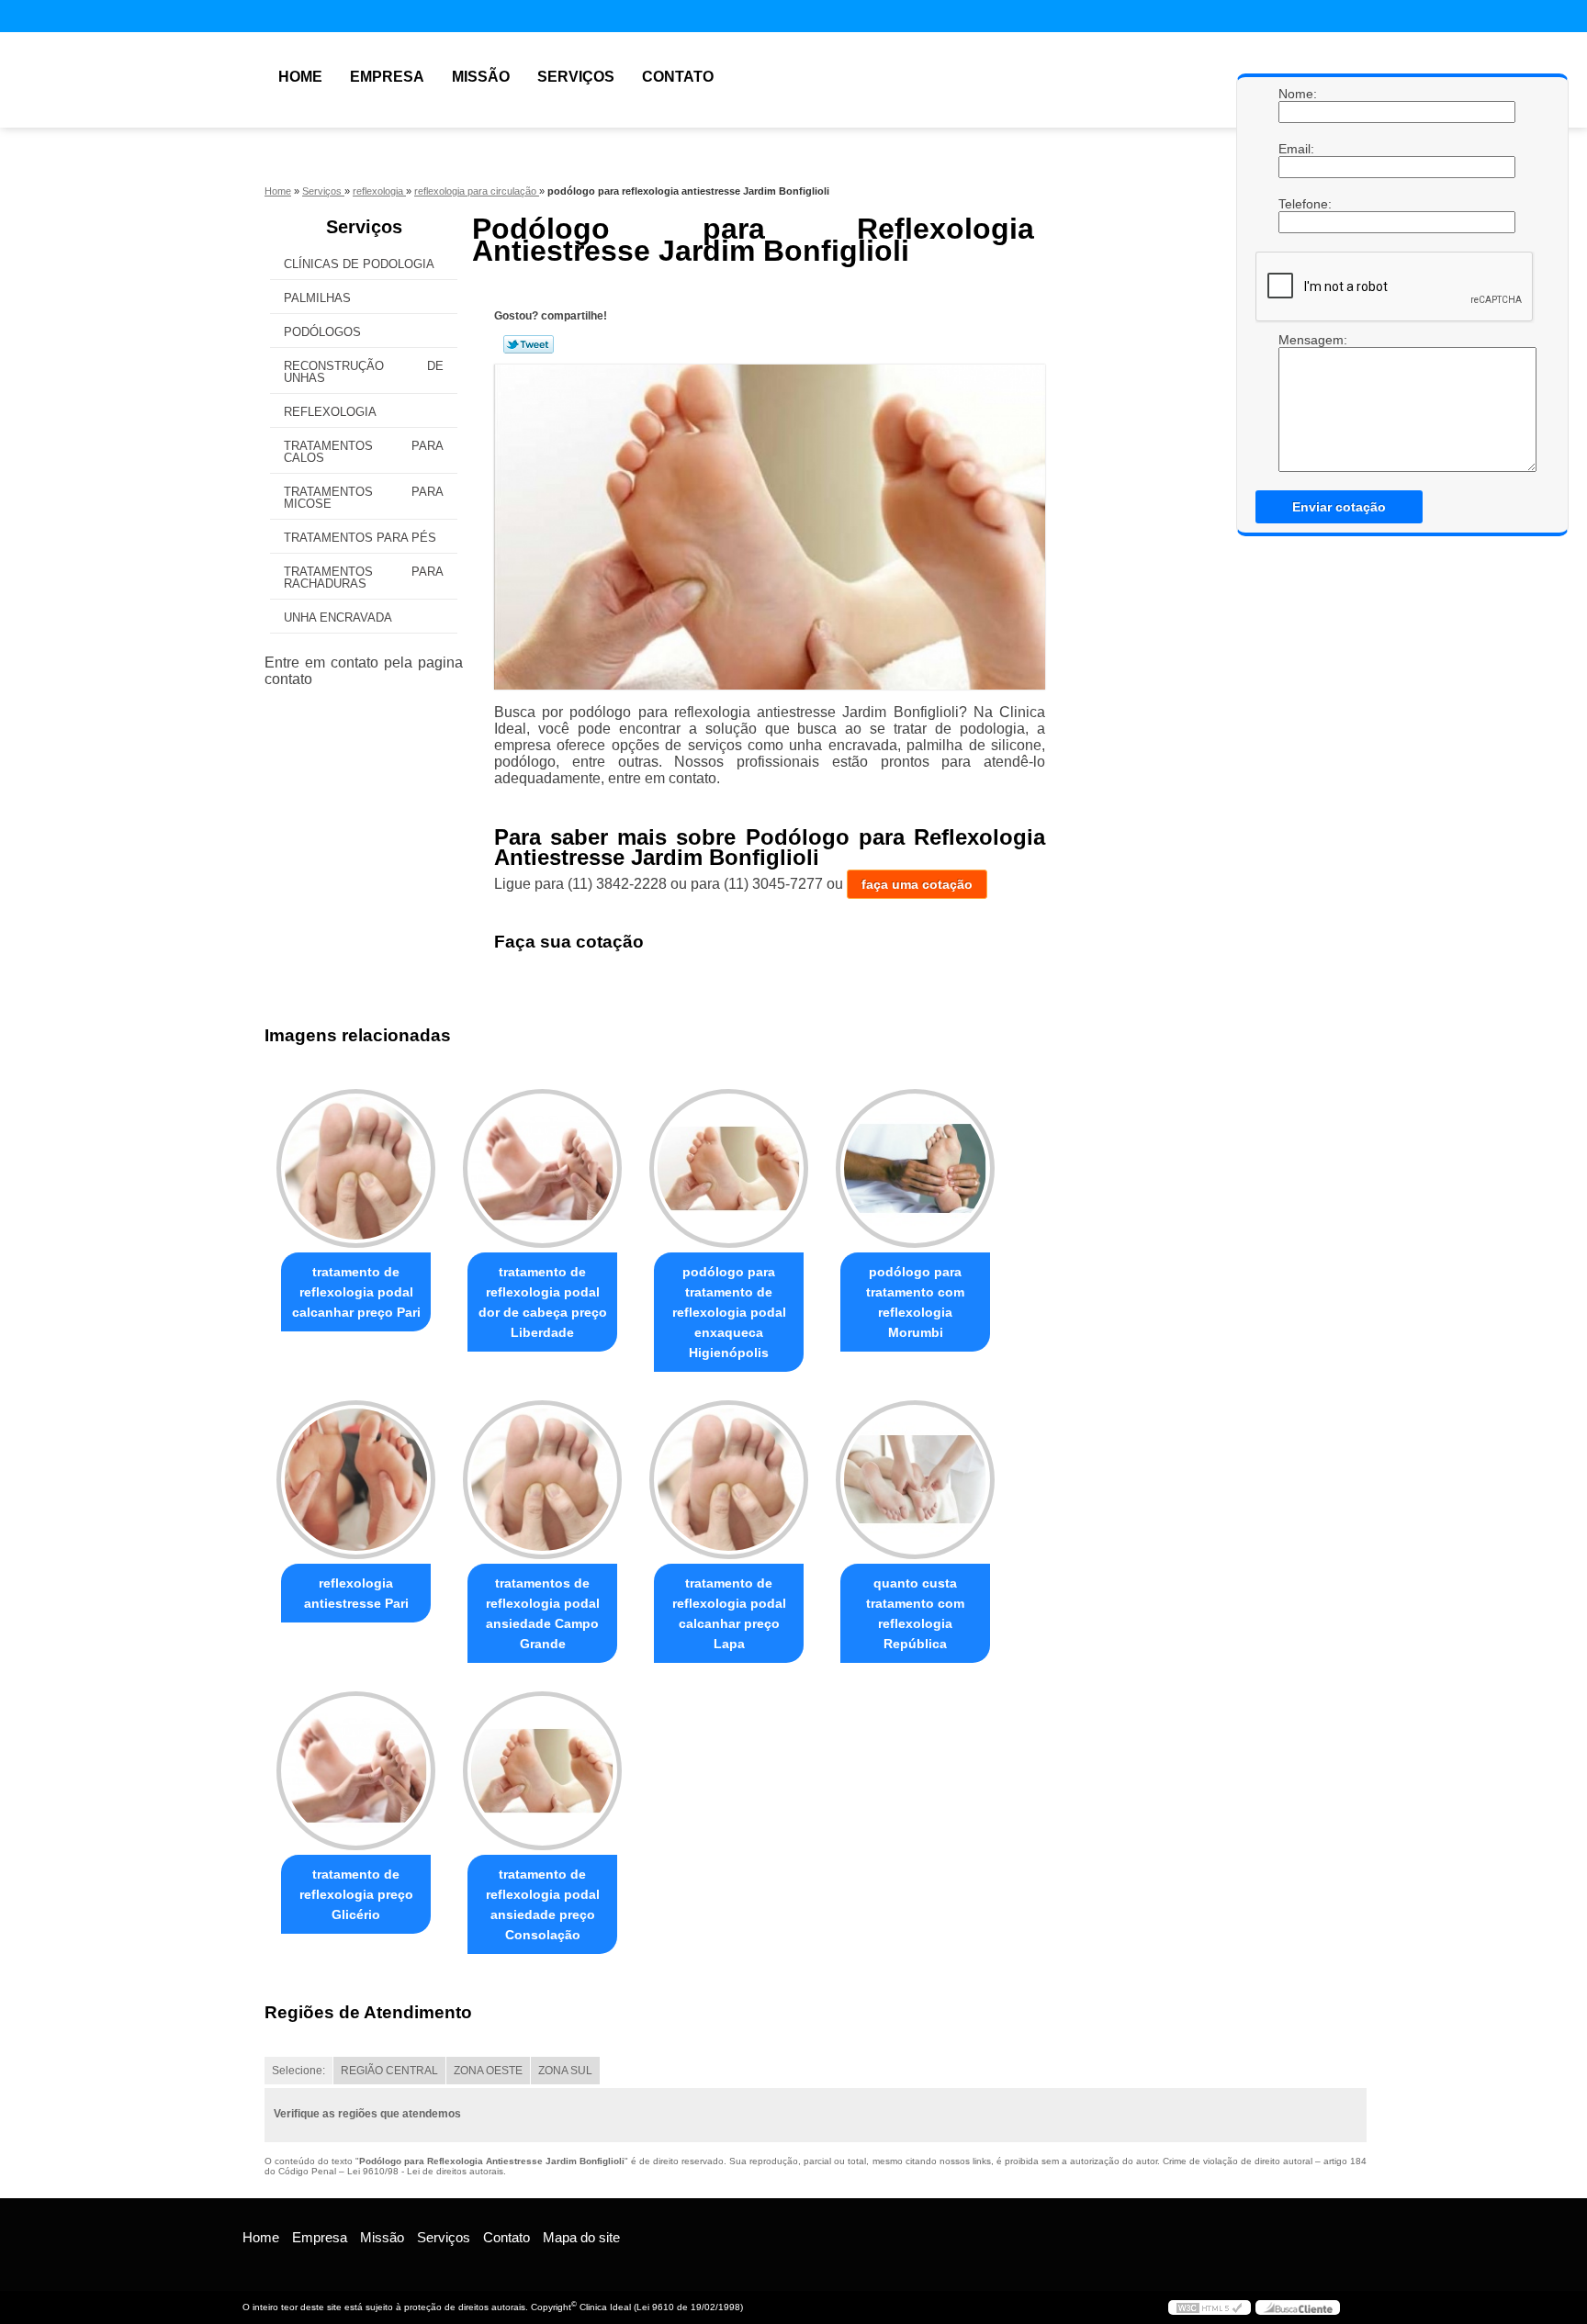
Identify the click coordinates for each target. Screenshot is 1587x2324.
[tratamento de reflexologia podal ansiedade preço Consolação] (542, 1771)
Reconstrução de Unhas (364, 372)
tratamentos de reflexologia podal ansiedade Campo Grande (543, 1613)
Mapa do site (581, 2237)
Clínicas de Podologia (359, 264)
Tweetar (529, 344)
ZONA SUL (565, 2071)
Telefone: (1297, 204)
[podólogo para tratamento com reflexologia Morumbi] (915, 1168)
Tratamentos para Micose (364, 498)
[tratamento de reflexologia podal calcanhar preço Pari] (356, 1168)
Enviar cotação (1339, 507)
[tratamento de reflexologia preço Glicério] (356, 1771)
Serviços (576, 77)
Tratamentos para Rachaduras (364, 578)
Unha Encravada (338, 617)
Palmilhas (317, 298)
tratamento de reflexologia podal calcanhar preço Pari (356, 1292)
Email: (1297, 149)
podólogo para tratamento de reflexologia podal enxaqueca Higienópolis (729, 1312)
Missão (481, 77)
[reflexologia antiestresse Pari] (356, 1480)
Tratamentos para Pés (360, 538)
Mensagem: (1297, 340)
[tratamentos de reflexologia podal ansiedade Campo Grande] (542, 1480)
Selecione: (298, 2071)
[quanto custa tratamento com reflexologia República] (915, 1480)
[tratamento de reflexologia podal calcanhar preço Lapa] (729, 1480)
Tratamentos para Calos (364, 452)
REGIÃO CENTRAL (389, 2071)
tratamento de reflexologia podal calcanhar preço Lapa (729, 1613)
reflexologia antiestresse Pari (356, 1593)
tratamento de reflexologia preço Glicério (356, 1894)
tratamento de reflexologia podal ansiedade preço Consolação (543, 1904)
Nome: (1297, 94)
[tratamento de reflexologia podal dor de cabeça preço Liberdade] (542, 1168)
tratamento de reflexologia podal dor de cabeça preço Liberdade (543, 1302)
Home (300, 77)
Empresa (387, 77)
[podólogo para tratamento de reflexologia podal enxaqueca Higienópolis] (729, 1168)
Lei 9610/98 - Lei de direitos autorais (425, 2171)
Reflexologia (330, 412)
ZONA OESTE (488, 2071)
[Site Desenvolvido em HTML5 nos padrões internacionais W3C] (1210, 2307)
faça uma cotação (917, 884)
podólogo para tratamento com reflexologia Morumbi (915, 1302)
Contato (678, 77)
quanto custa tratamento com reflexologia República (915, 1613)
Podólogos (322, 332)
